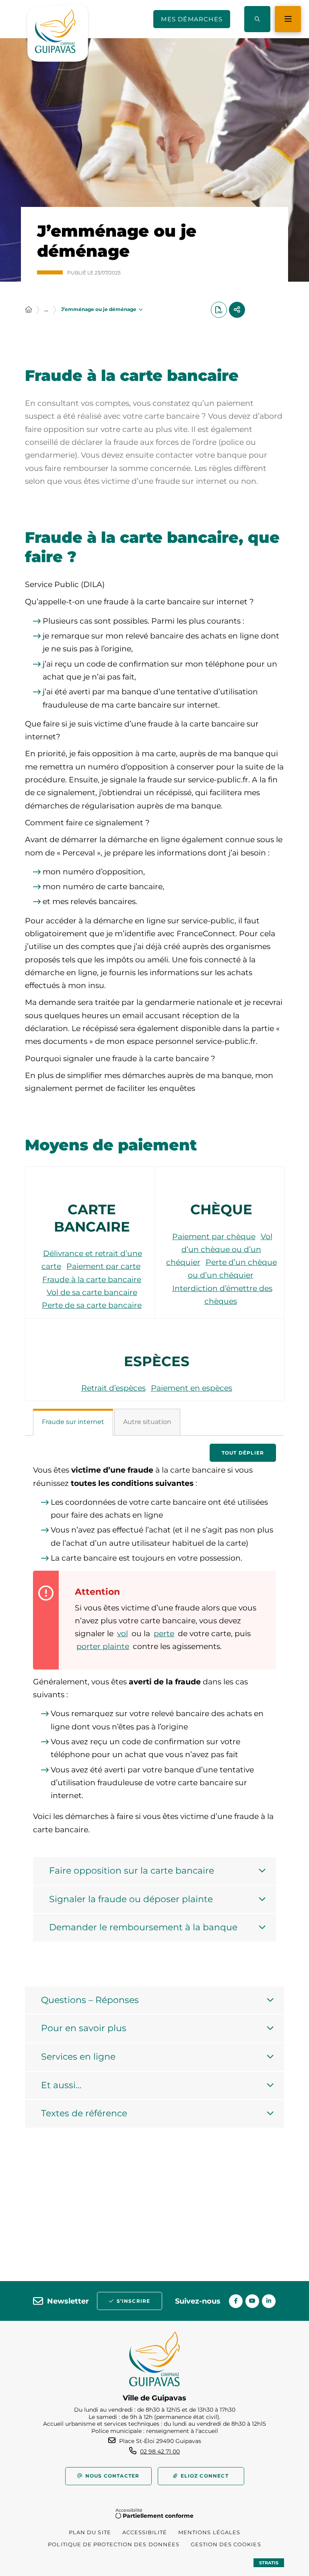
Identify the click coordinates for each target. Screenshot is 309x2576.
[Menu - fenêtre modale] (288, 19)
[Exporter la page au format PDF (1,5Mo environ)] (219, 310)
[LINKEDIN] (269, 2301)
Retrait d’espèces (113, 1388)
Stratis (269, 2563)
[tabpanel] (154, 1703)
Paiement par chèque (214, 1237)
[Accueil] (29, 310)
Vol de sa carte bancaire (92, 1292)
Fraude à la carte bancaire (92, 1280)
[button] (257, 19)
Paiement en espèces (192, 1388)
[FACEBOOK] (236, 2301)
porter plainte (103, 1646)
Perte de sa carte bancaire (92, 1305)
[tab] (73, 1422)
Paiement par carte (103, 1266)
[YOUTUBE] (252, 2301)
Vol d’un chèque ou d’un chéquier (219, 1250)
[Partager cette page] (237, 310)
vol (123, 1634)
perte (164, 1634)
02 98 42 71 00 (160, 2451)
